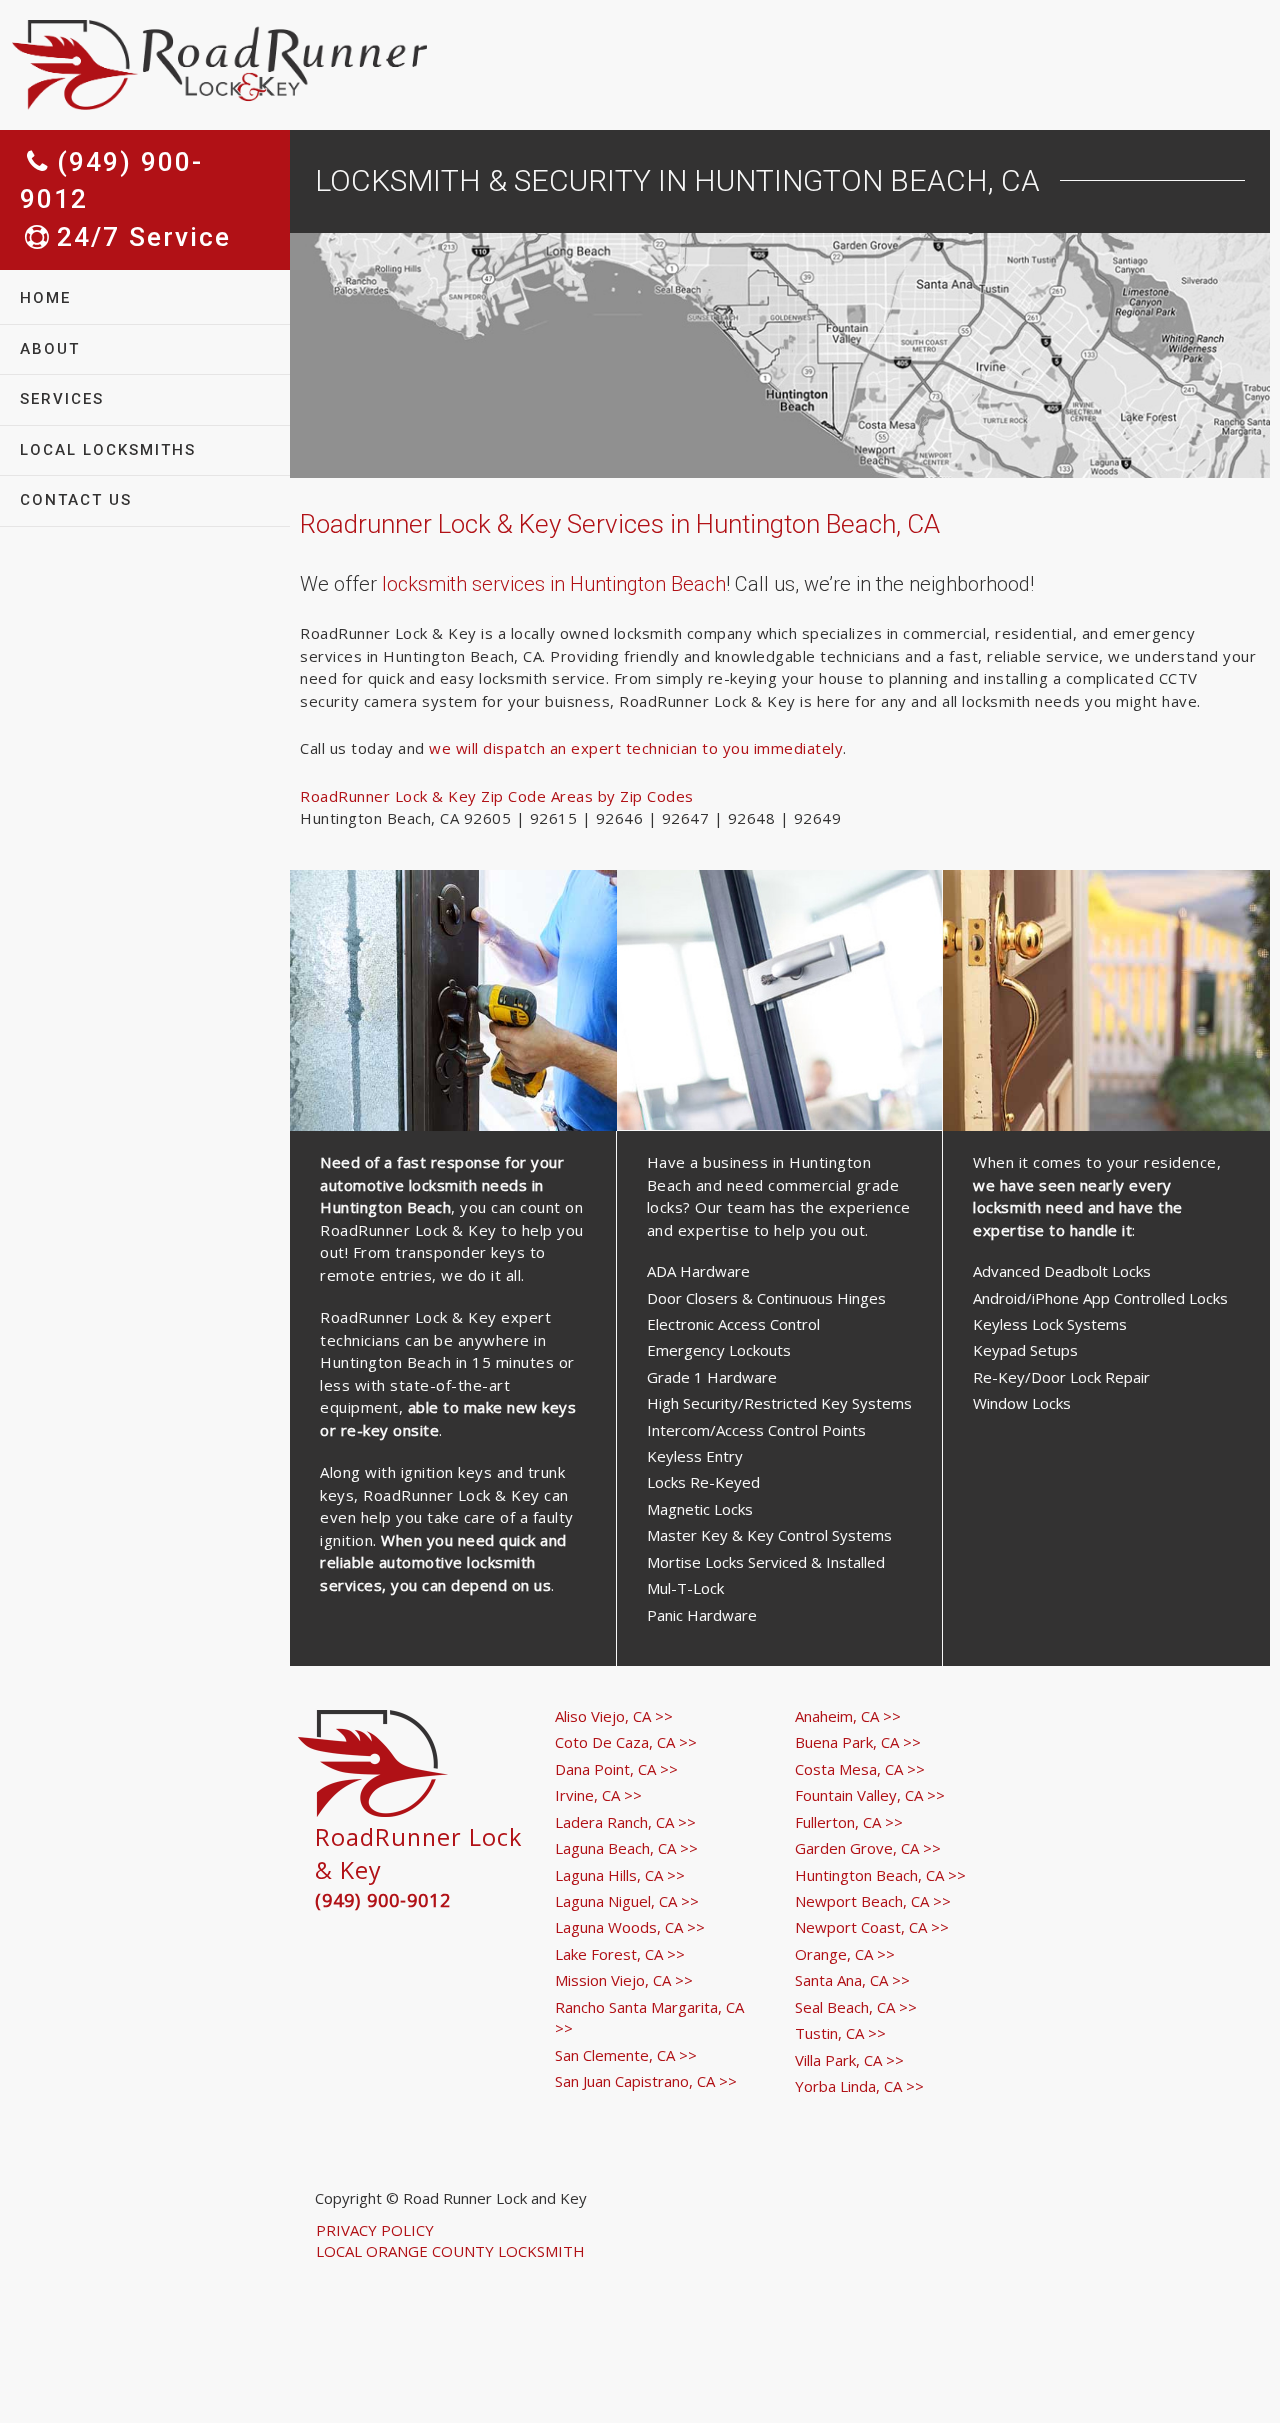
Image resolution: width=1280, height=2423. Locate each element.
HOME (45, 298)
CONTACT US (76, 500)
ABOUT (50, 349)
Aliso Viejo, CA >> (614, 1716)
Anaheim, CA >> (848, 1716)
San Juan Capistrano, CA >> (646, 2081)
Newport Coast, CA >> (872, 1927)
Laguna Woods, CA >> (630, 1927)
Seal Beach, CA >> (856, 2007)
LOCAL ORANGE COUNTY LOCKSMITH (450, 2251)
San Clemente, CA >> (626, 2055)
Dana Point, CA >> (616, 1769)
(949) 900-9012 (383, 1900)
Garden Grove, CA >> (868, 1848)
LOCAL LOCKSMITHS (108, 450)
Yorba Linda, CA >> (859, 2086)
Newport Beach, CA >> (873, 1901)
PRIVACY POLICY (375, 2230)
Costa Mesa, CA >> (860, 1769)
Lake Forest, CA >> (620, 1954)
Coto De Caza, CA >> (626, 1742)
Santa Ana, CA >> (852, 1980)
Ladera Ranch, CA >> (625, 1822)
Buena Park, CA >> (858, 1742)
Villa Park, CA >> (849, 2060)
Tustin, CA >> (840, 2033)
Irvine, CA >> (598, 1795)
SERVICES (62, 399)
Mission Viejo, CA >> (624, 1980)
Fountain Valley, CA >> (870, 1795)
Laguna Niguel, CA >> (627, 1901)
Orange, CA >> (845, 1954)
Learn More (453, 1080)
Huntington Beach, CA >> (880, 1875)
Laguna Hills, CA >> (620, 1875)
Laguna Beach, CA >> (626, 1848)
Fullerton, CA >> (849, 1822)
